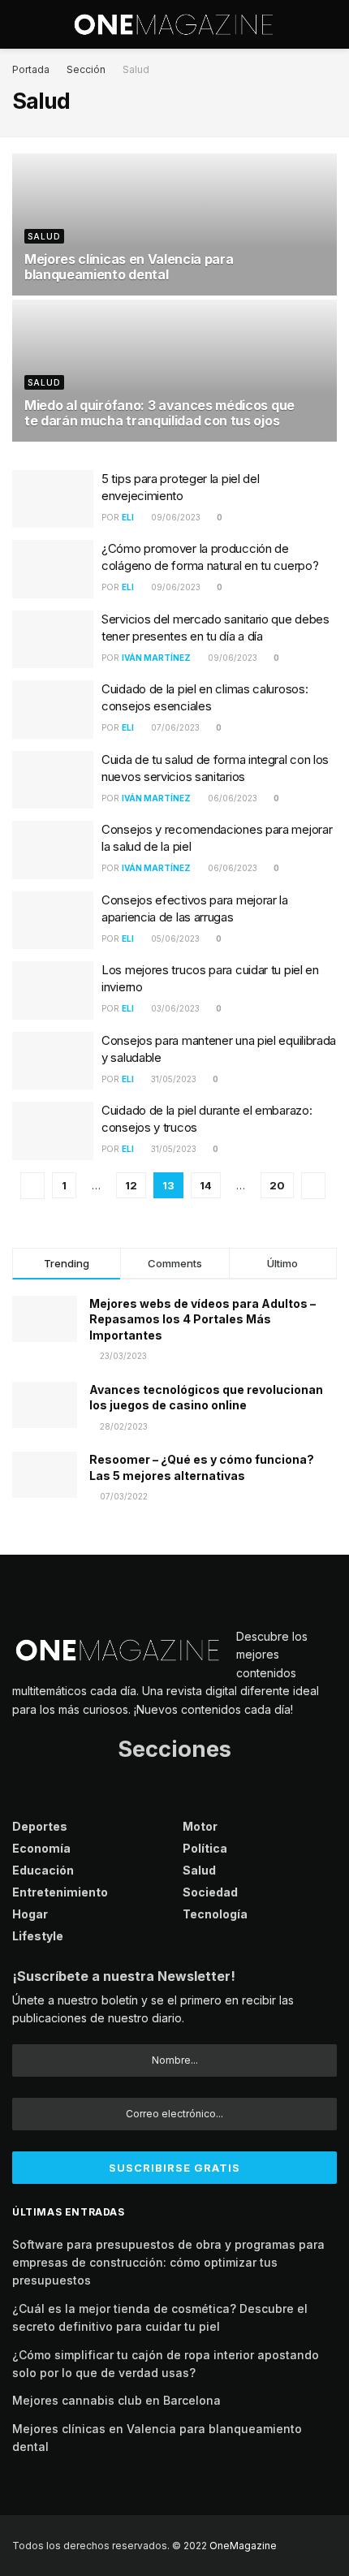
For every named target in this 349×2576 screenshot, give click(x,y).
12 (131, 1185)
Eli (128, 517)
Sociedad (210, 1892)
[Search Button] (330, 24)
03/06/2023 (174, 1008)
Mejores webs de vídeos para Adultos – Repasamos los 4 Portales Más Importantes (203, 1319)
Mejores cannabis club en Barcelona (116, 2400)
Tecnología (215, 1914)
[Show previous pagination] (32, 1186)
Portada (31, 69)
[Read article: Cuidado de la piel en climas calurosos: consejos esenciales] (53, 710)
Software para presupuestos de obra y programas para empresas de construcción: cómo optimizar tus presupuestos (168, 2263)
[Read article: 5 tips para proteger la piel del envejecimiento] (53, 499)
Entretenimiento (60, 1892)
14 (206, 1185)
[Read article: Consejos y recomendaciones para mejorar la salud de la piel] (53, 850)
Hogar (30, 1914)
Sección (86, 69)
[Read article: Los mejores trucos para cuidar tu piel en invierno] (53, 990)
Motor (200, 1826)
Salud (136, 69)
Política (205, 1848)
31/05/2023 (172, 1079)
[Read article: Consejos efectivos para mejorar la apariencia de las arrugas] (53, 921)
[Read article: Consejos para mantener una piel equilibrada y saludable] (53, 1061)
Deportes (40, 1826)
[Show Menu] (19, 24)
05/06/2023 (174, 938)
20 (277, 1185)
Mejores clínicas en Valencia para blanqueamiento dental (129, 267)
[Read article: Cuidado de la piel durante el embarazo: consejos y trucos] (53, 1131)
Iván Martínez (156, 658)
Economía (41, 1848)
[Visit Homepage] (174, 24)
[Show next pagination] (313, 1186)
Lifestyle (38, 1936)
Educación (43, 1870)
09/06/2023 (174, 517)
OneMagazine (243, 2546)
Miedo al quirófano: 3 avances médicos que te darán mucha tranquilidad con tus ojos (159, 413)
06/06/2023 (231, 798)
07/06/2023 (174, 727)
